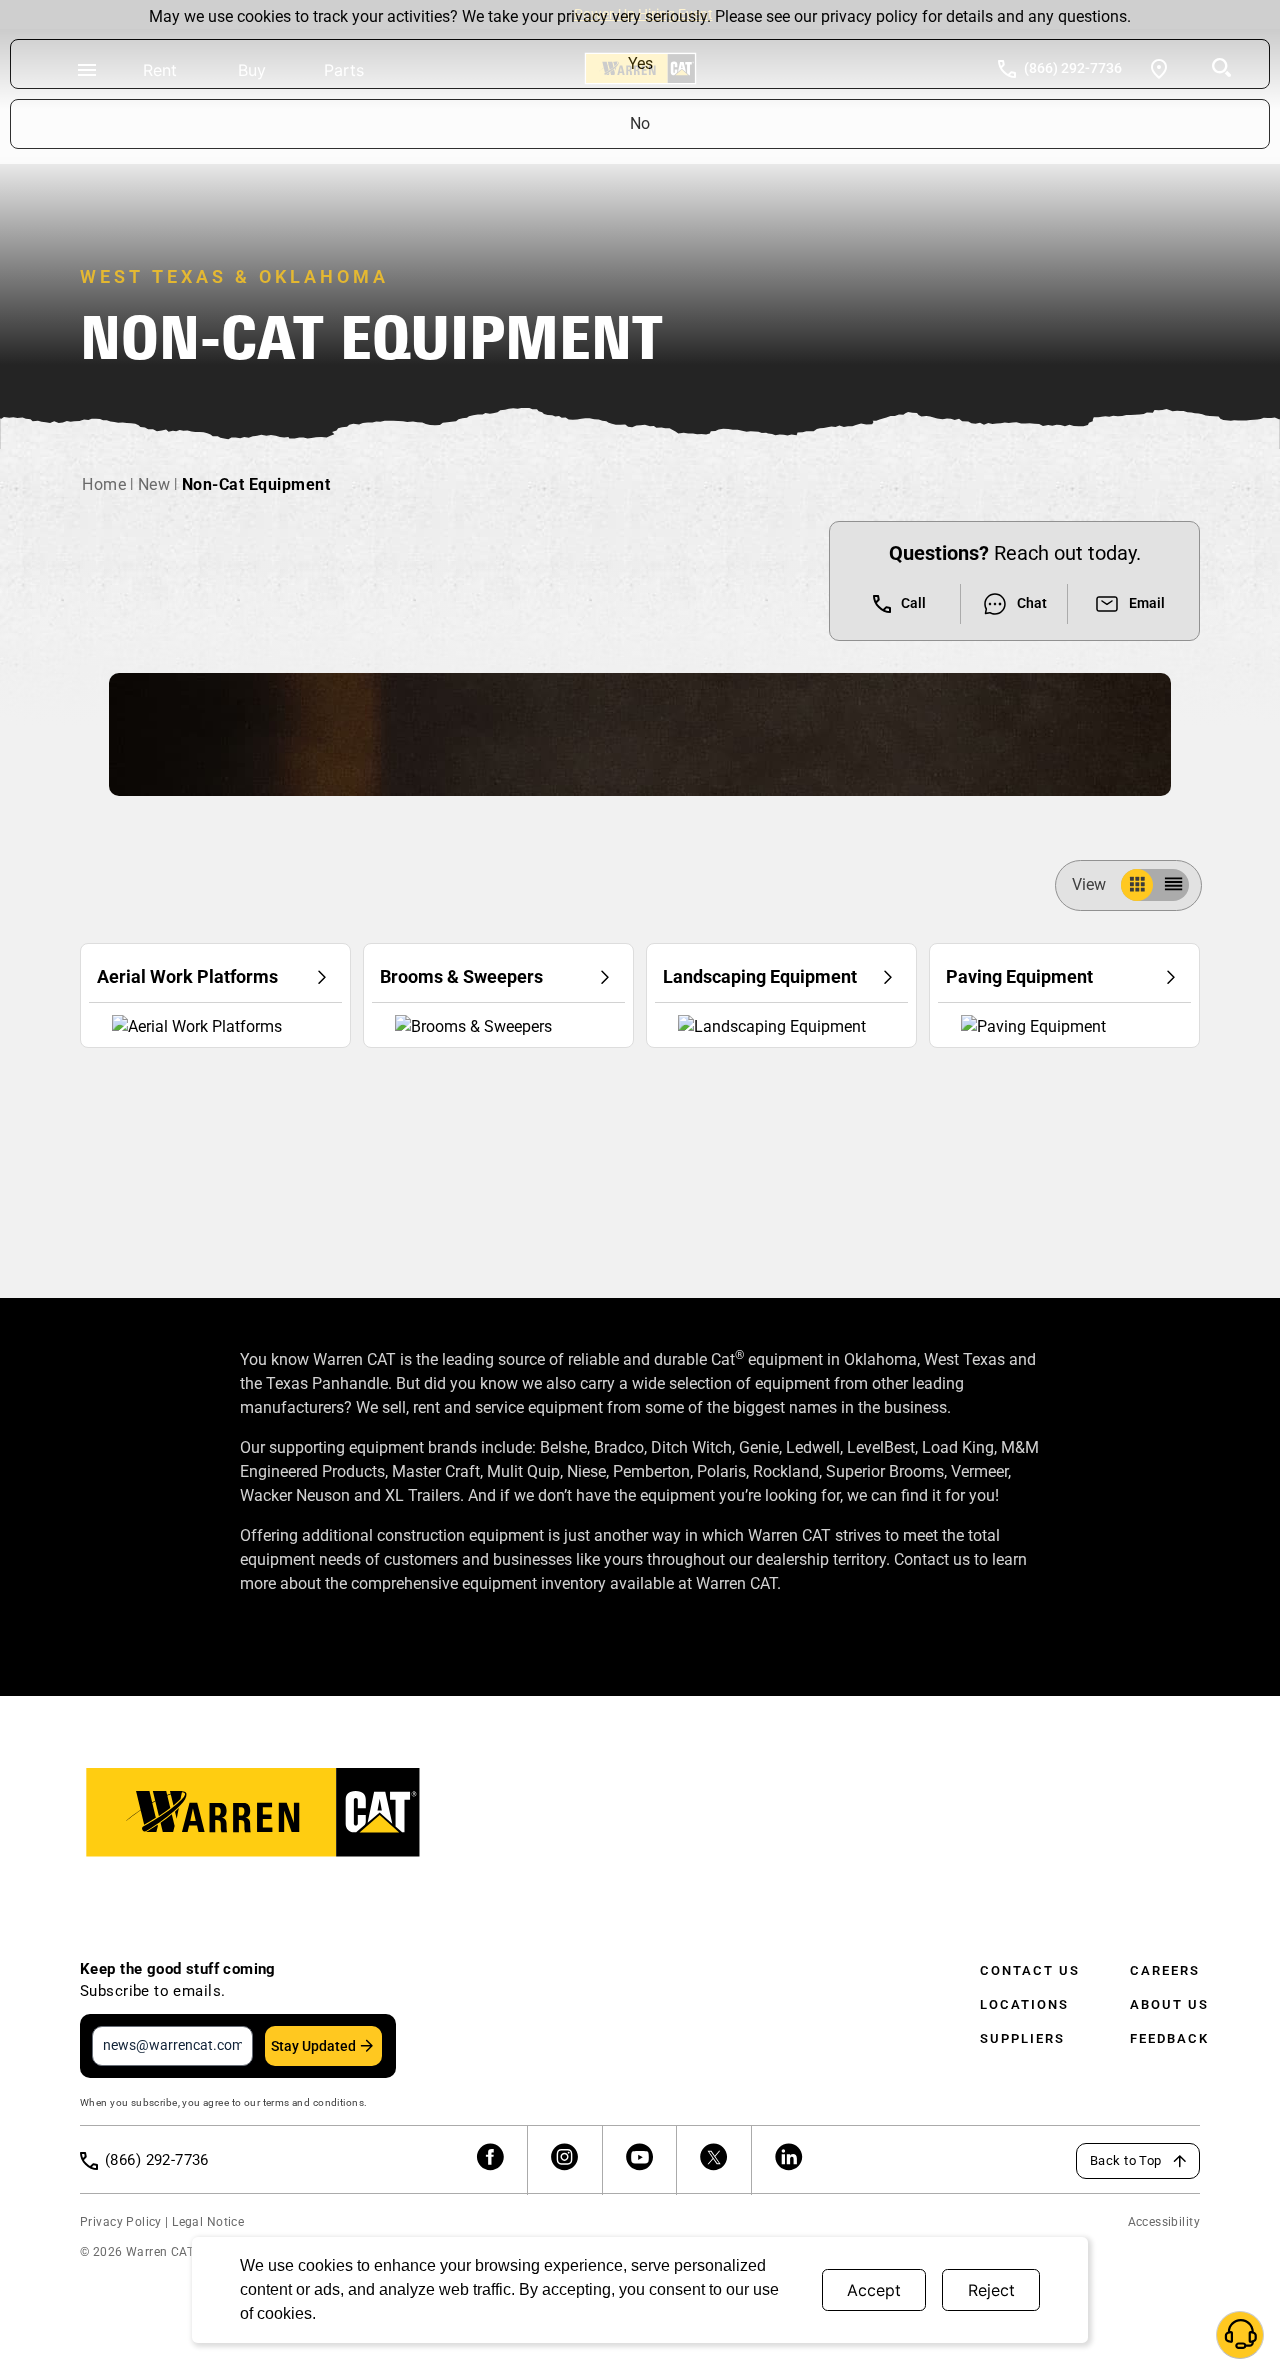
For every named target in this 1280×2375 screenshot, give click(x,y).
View (1089, 884)
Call (913, 603)
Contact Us (1030, 1970)
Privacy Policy (121, 2222)
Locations (1024, 2004)
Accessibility (1164, 2222)
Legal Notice (208, 2222)
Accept (874, 2290)
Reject (991, 2290)
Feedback (1169, 2038)
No (640, 123)
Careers (1165, 1970)
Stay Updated (313, 2046)
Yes (640, 63)
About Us (1169, 2004)
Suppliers (1022, 2038)
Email (1147, 603)
